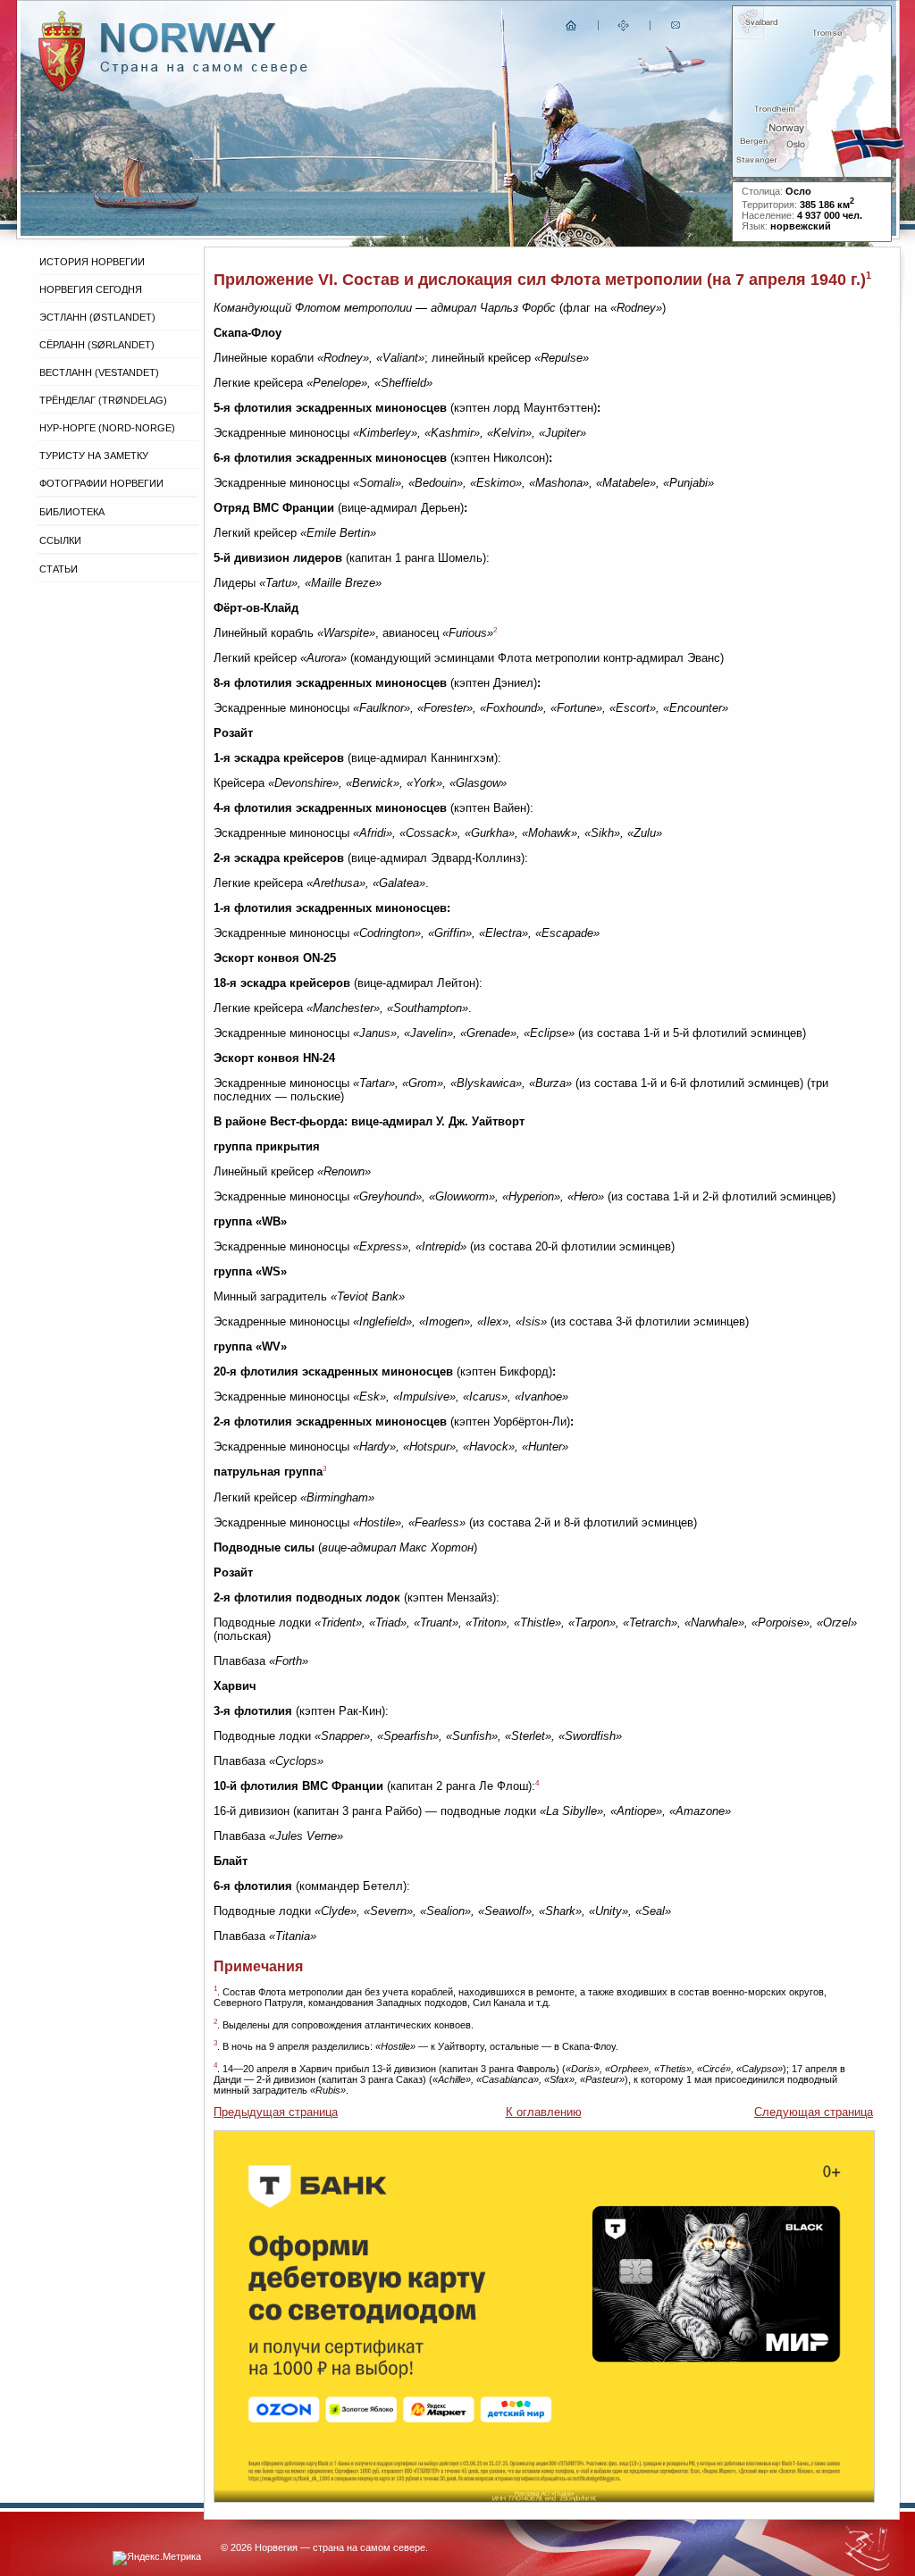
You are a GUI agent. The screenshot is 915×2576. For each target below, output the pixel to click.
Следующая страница (814, 2112)
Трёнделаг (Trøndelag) (103, 400)
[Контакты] (677, 29)
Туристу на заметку (94, 456)
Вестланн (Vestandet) (99, 372)
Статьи (59, 569)
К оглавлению (544, 2112)
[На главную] (572, 29)
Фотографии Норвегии (101, 483)
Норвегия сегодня (91, 289)
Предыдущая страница (276, 2112)
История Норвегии (92, 262)
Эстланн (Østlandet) (97, 317)
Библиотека (72, 512)
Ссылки (60, 540)
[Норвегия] (204, 70)
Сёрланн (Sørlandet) (97, 345)
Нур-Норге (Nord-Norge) (107, 428)
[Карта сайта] (624, 29)
